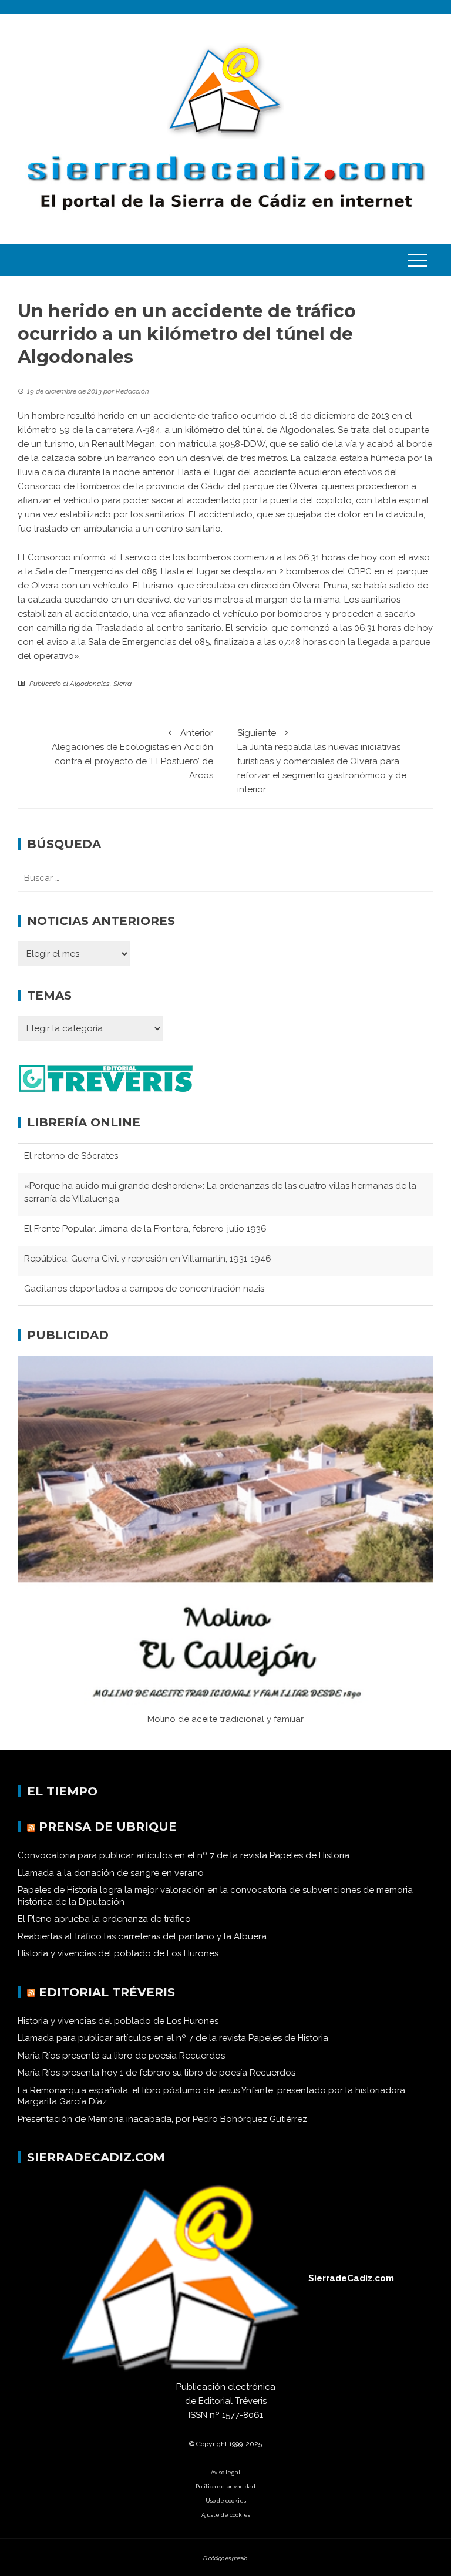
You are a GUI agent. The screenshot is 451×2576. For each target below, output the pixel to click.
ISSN (198, 2415)
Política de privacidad (225, 2486)
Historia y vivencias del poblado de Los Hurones (118, 1953)
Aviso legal (225, 2472)
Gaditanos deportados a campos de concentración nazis (144, 1289)
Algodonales (90, 684)
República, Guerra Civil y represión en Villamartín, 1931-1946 (148, 1259)
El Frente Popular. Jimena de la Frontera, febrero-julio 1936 (145, 1229)
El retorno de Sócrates (71, 1156)
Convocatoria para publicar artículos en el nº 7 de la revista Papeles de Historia (184, 1855)
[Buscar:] (225, 878)
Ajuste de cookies (226, 2515)
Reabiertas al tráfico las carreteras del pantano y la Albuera (142, 1936)
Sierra (122, 684)
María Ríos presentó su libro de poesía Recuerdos (121, 2056)
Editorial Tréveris (107, 1992)
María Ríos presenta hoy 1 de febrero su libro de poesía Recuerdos (156, 2073)
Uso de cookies (226, 2501)
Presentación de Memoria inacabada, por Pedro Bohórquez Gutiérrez (162, 2119)
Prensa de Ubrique (108, 1827)
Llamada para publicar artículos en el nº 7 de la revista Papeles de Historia (173, 2038)
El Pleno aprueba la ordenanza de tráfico (104, 1919)
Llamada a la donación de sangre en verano (111, 1873)
